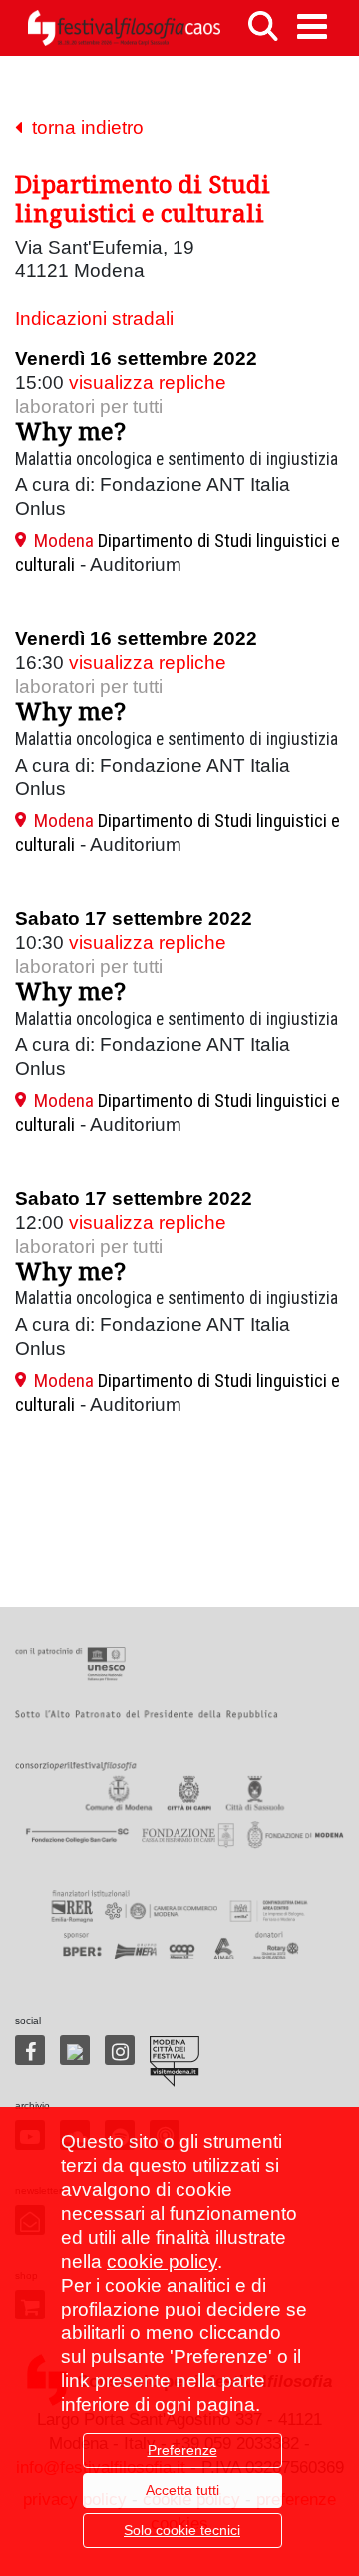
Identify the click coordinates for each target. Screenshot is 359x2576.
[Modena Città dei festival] (175, 2061)
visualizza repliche (148, 383)
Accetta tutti (182, 2490)
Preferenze (182, 2450)
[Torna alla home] (124, 28)
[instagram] (120, 2050)
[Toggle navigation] (312, 26)
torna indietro (83, 127)
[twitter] (75, 2050)
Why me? (70, 431)
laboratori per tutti (89, 407)
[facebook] (30, 2050)
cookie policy (162, 2261)
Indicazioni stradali (94, 319)
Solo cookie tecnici (182, 2530)
